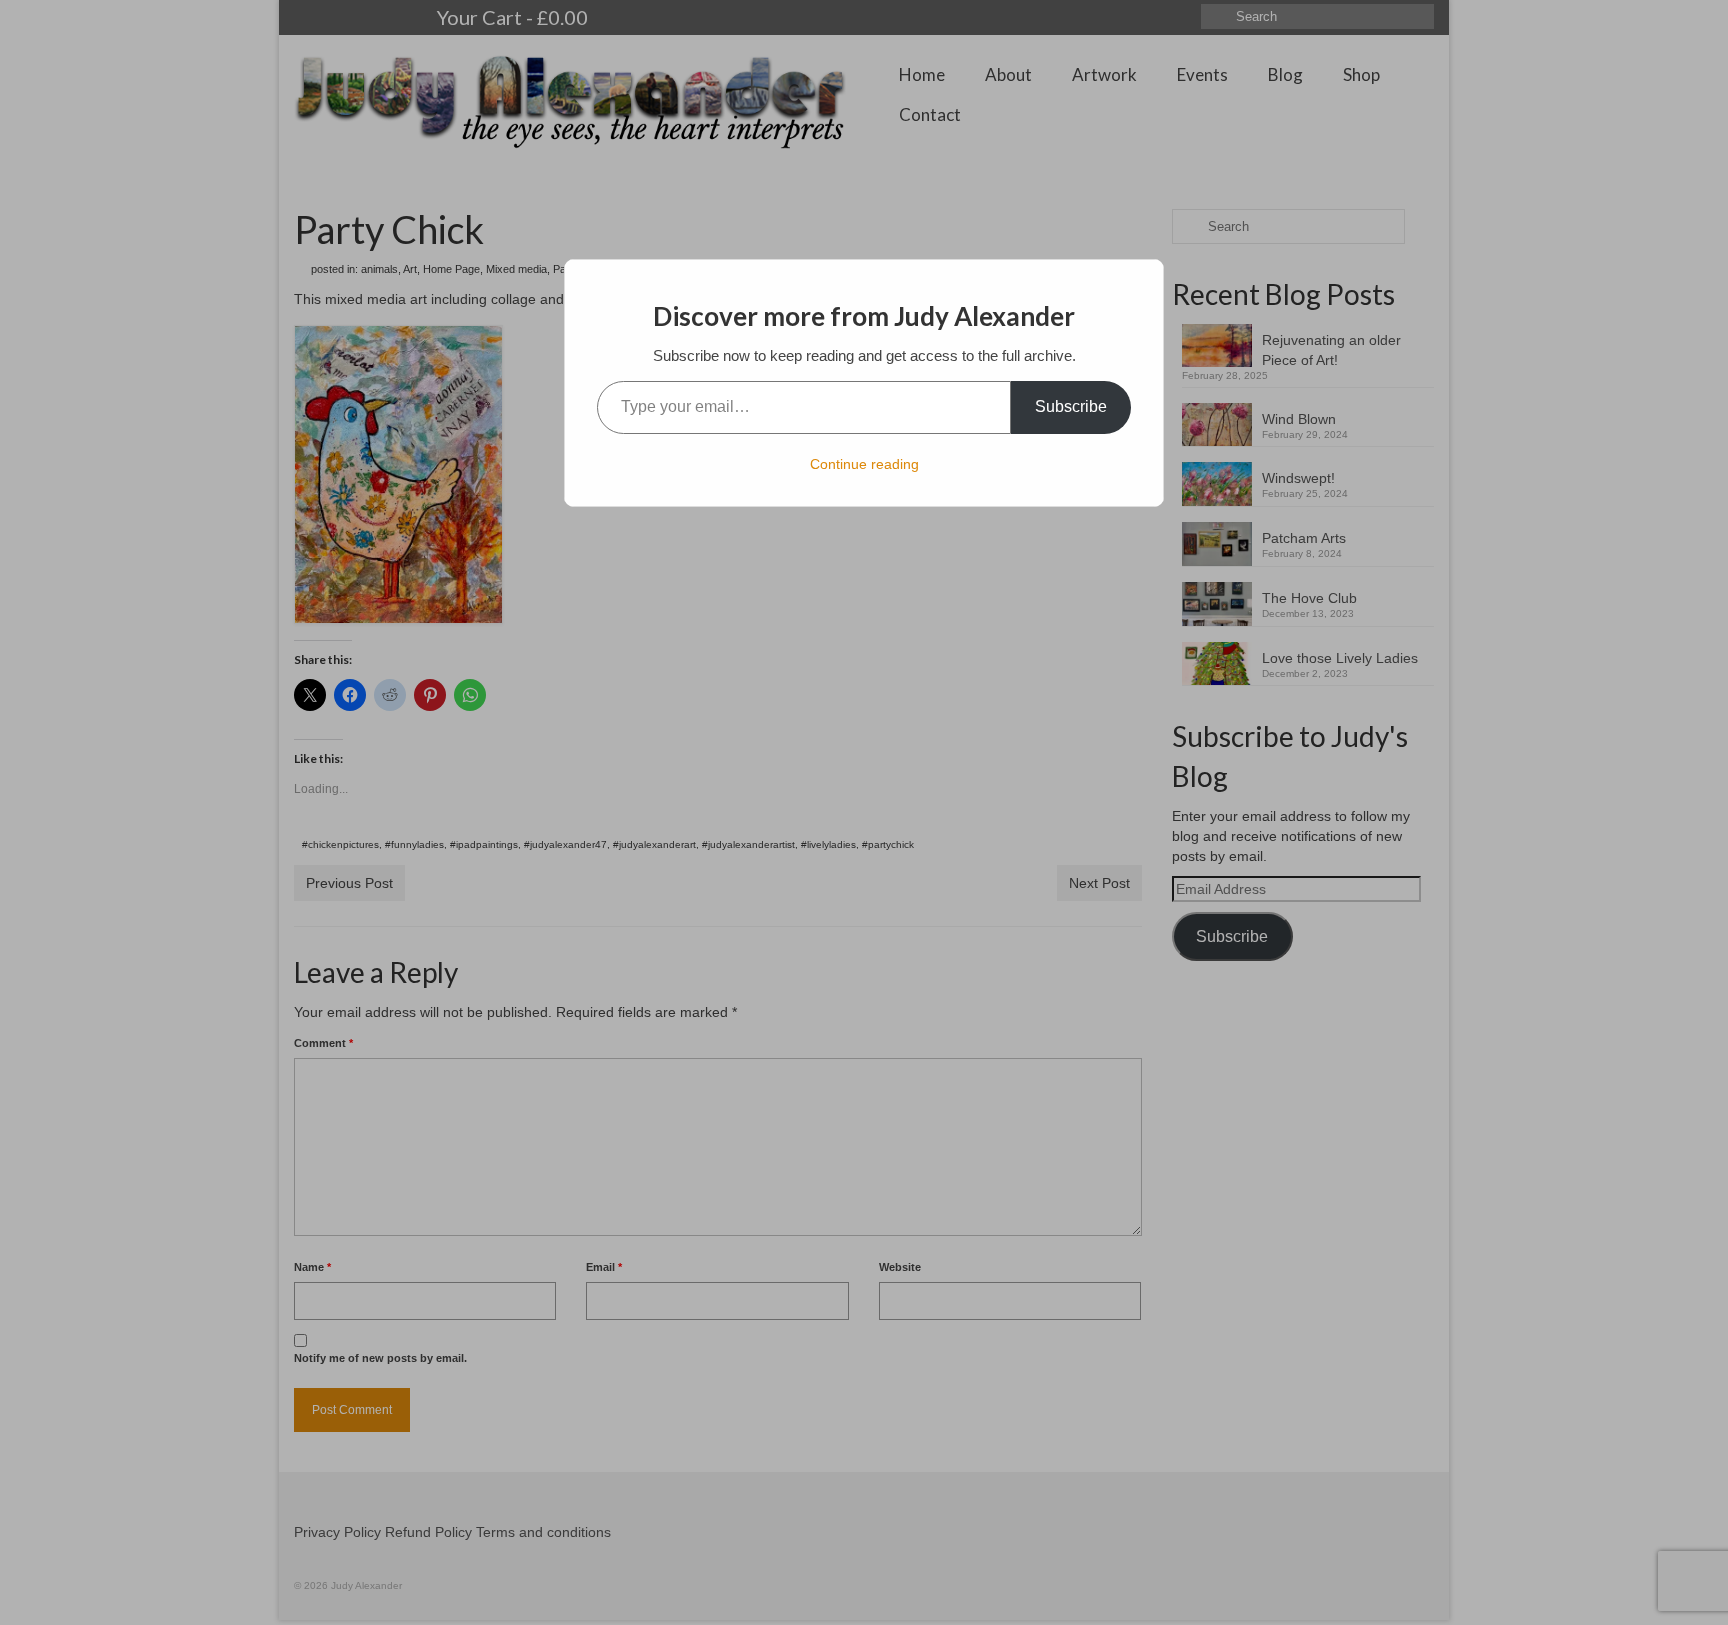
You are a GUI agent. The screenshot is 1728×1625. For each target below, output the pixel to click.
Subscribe (1071, 406)
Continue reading (864, 464)
